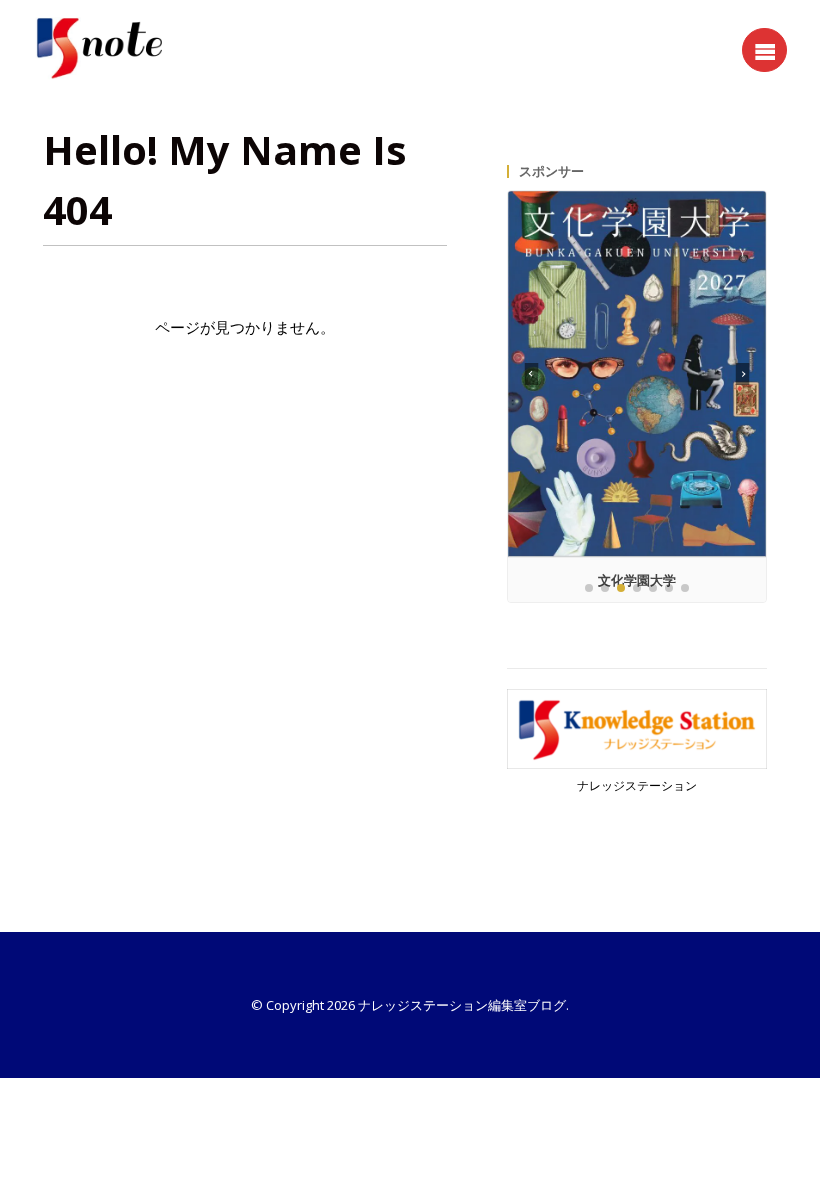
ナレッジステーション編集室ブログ (462, 1005)
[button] (743, 374)
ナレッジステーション (637, 785)
